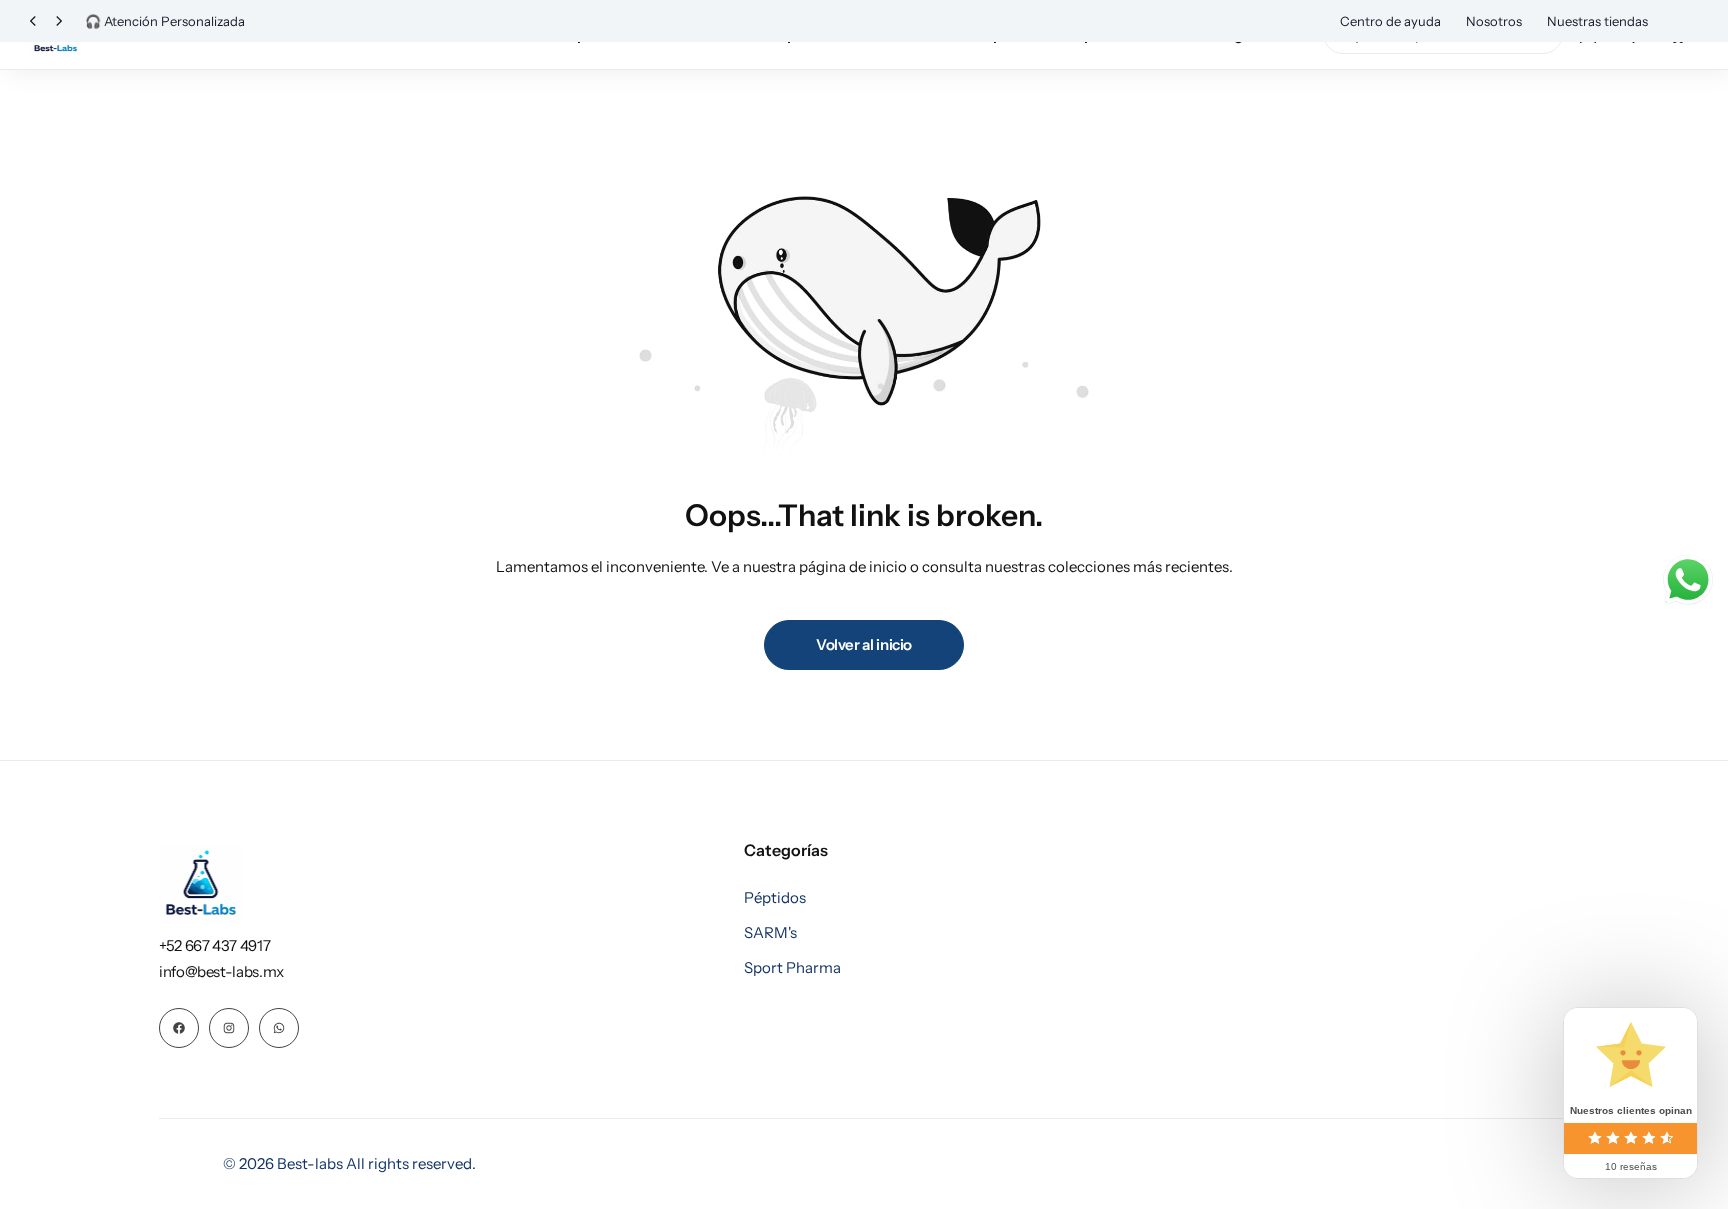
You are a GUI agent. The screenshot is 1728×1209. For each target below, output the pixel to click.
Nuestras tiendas (1597, 21)
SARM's (770, 933)
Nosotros (1494, 21)
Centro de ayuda (1390, 21)
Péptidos (775, 898)
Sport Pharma (792, 968)
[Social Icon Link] (179, 1028)
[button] (33, 21)
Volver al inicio (864, 644)
